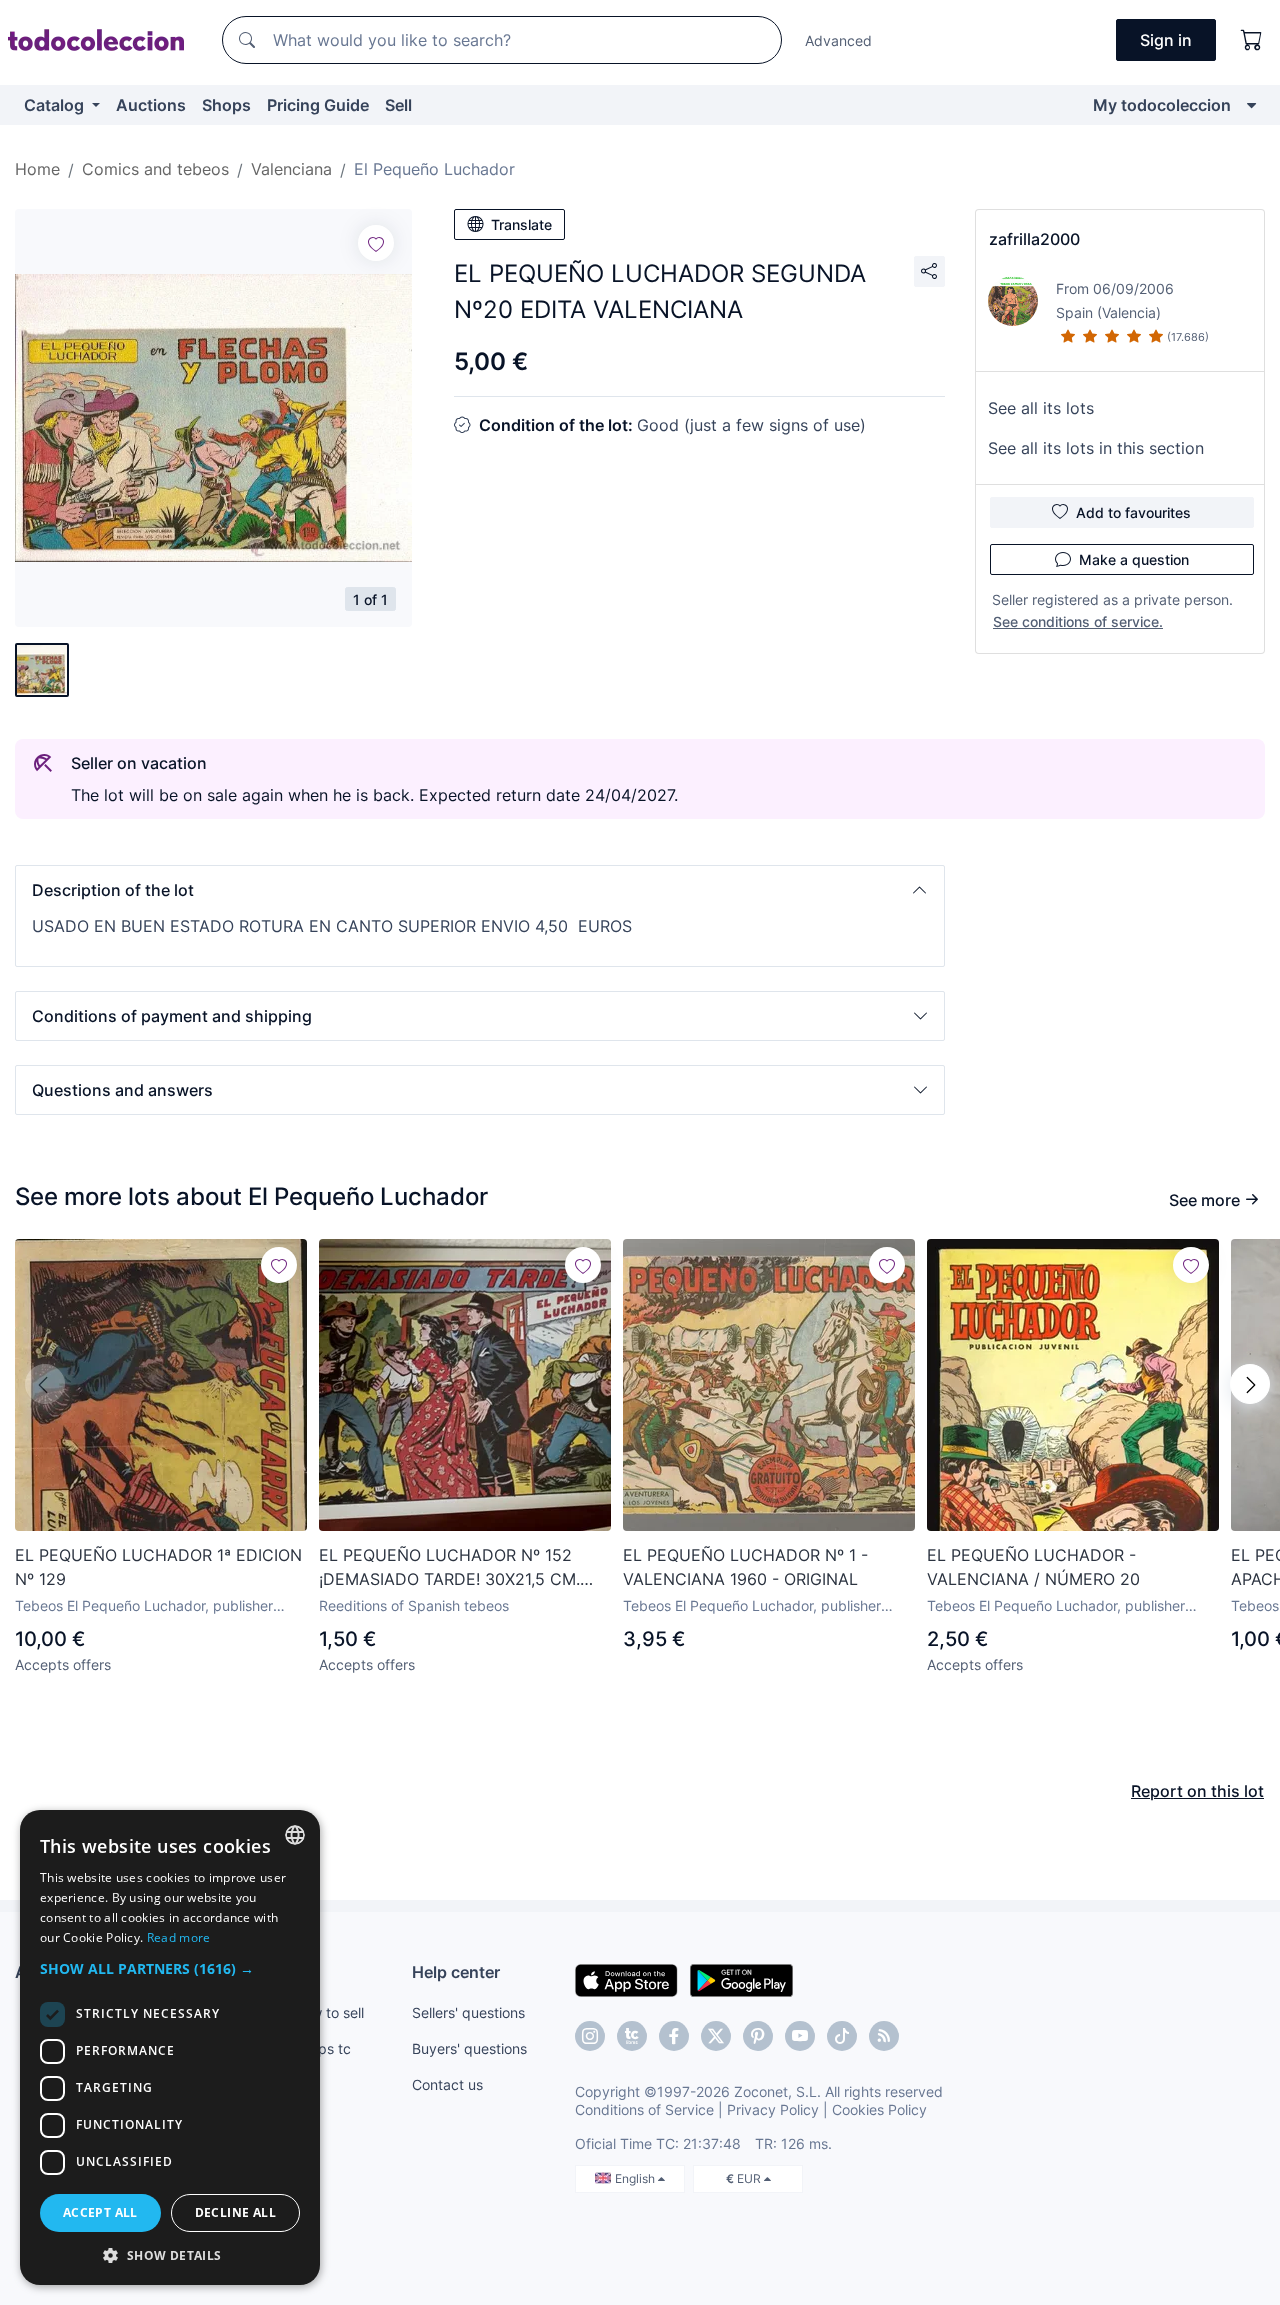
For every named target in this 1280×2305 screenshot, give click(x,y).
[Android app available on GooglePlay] (741, 1979)
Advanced (838, 40)
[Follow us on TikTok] (842, 2036)
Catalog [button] (56, 105)
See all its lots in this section (1096, 448)
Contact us (447, 2084)
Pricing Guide (318, 105)
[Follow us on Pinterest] (758, 2036)
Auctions (151, 105)
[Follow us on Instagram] (590, 2036)
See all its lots (1041, 408)
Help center (456, 1972)
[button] (480, 890)
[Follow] (376, 243)
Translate (521, 224)
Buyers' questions (469, 2048)
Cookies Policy (879, 2109)
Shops (226, 105)
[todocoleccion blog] (884, 2036)
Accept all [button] (100, 2212)
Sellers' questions (468, 2012)
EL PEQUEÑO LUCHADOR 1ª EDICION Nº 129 (158, 1567)
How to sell (328, 2012)
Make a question (1134, 559)
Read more (179, 1937)
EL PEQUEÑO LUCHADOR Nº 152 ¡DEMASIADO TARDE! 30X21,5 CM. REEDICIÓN (449, 1568)
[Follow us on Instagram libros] (632, 2036)
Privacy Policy (773, 2109)
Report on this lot (1197, 1791)
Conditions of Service (644, 2109)
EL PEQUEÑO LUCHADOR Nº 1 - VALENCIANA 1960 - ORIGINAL (745, 1567)
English (636, 2178)
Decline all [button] (235, 2212)
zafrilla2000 (1034, 239)
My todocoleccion (1162, 105)
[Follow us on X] (716, 2036)
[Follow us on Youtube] (800, 2036)
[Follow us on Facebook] (674, 2036)
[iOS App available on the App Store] (626, 1979)
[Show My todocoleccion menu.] (1251, 105)
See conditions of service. (1078, 621)
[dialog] (170, 2047)
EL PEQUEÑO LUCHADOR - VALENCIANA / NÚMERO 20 (1033, 1567)
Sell (398, 105)
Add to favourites (1133, 512)
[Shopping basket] (1252, 40)
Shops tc (322, 2048)
